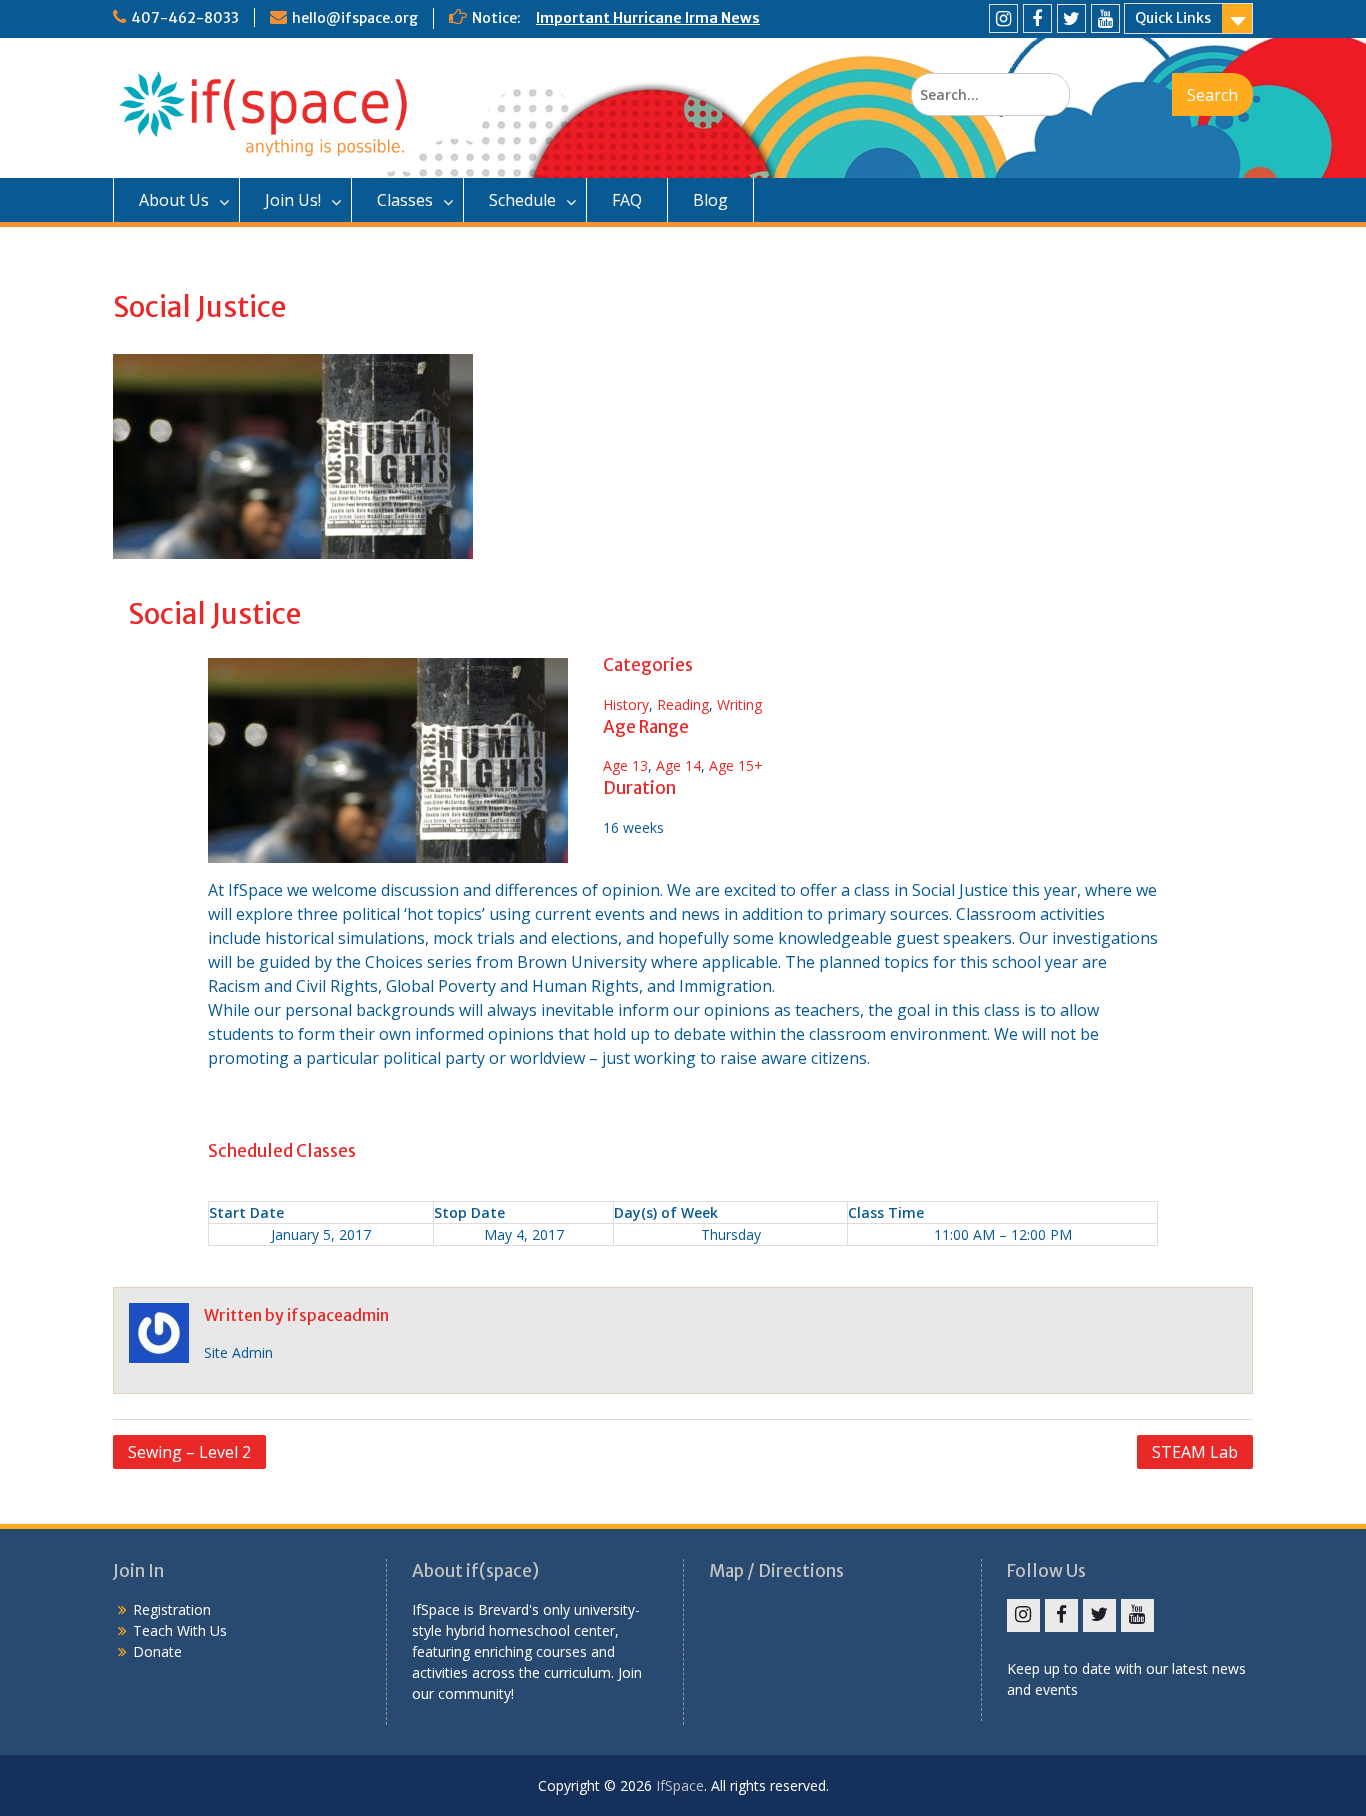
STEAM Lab (1195, 1452)
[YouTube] (1105, 18)
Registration (172, 1609)
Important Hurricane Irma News (648, 18)
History (626, 704)
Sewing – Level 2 (189, 1452)
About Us (174, 200)
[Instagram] (1003, 18)
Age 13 (625, 765)
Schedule (522, 200)
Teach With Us (180, 1630)
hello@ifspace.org (355, 18)
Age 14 (678, 765)
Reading (683, 704)
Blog (710, 200)
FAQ (627, 200)
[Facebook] (1037, 18)
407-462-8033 (185, 18)
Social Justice (214, 614)
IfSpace (680, 1785)
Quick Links (1173, 18)
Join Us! (293, 200)
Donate (157, 1651)
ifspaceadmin (338, 1315)
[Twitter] (1071, 18)
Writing (739, 704)
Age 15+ (736, 765)
